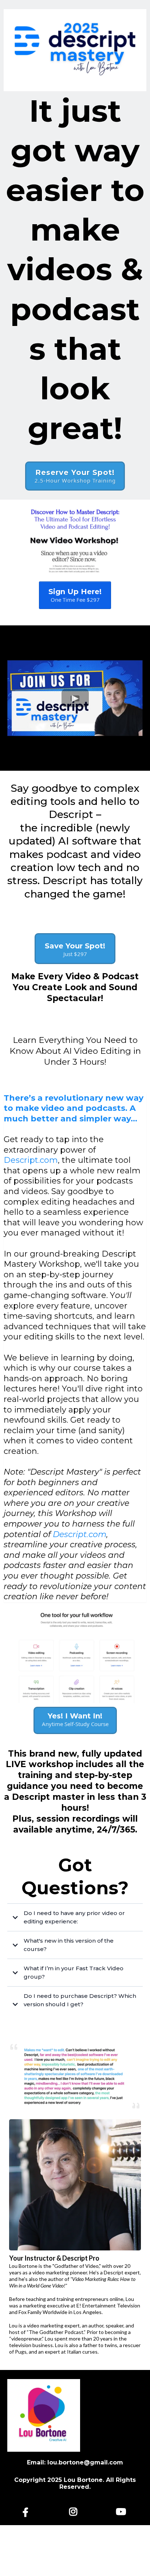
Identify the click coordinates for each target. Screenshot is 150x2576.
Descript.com (31, 1160)
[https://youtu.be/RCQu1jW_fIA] (123, 2512)
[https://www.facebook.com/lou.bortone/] (27, 2512)
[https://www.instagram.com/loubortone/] (75, 2512)
